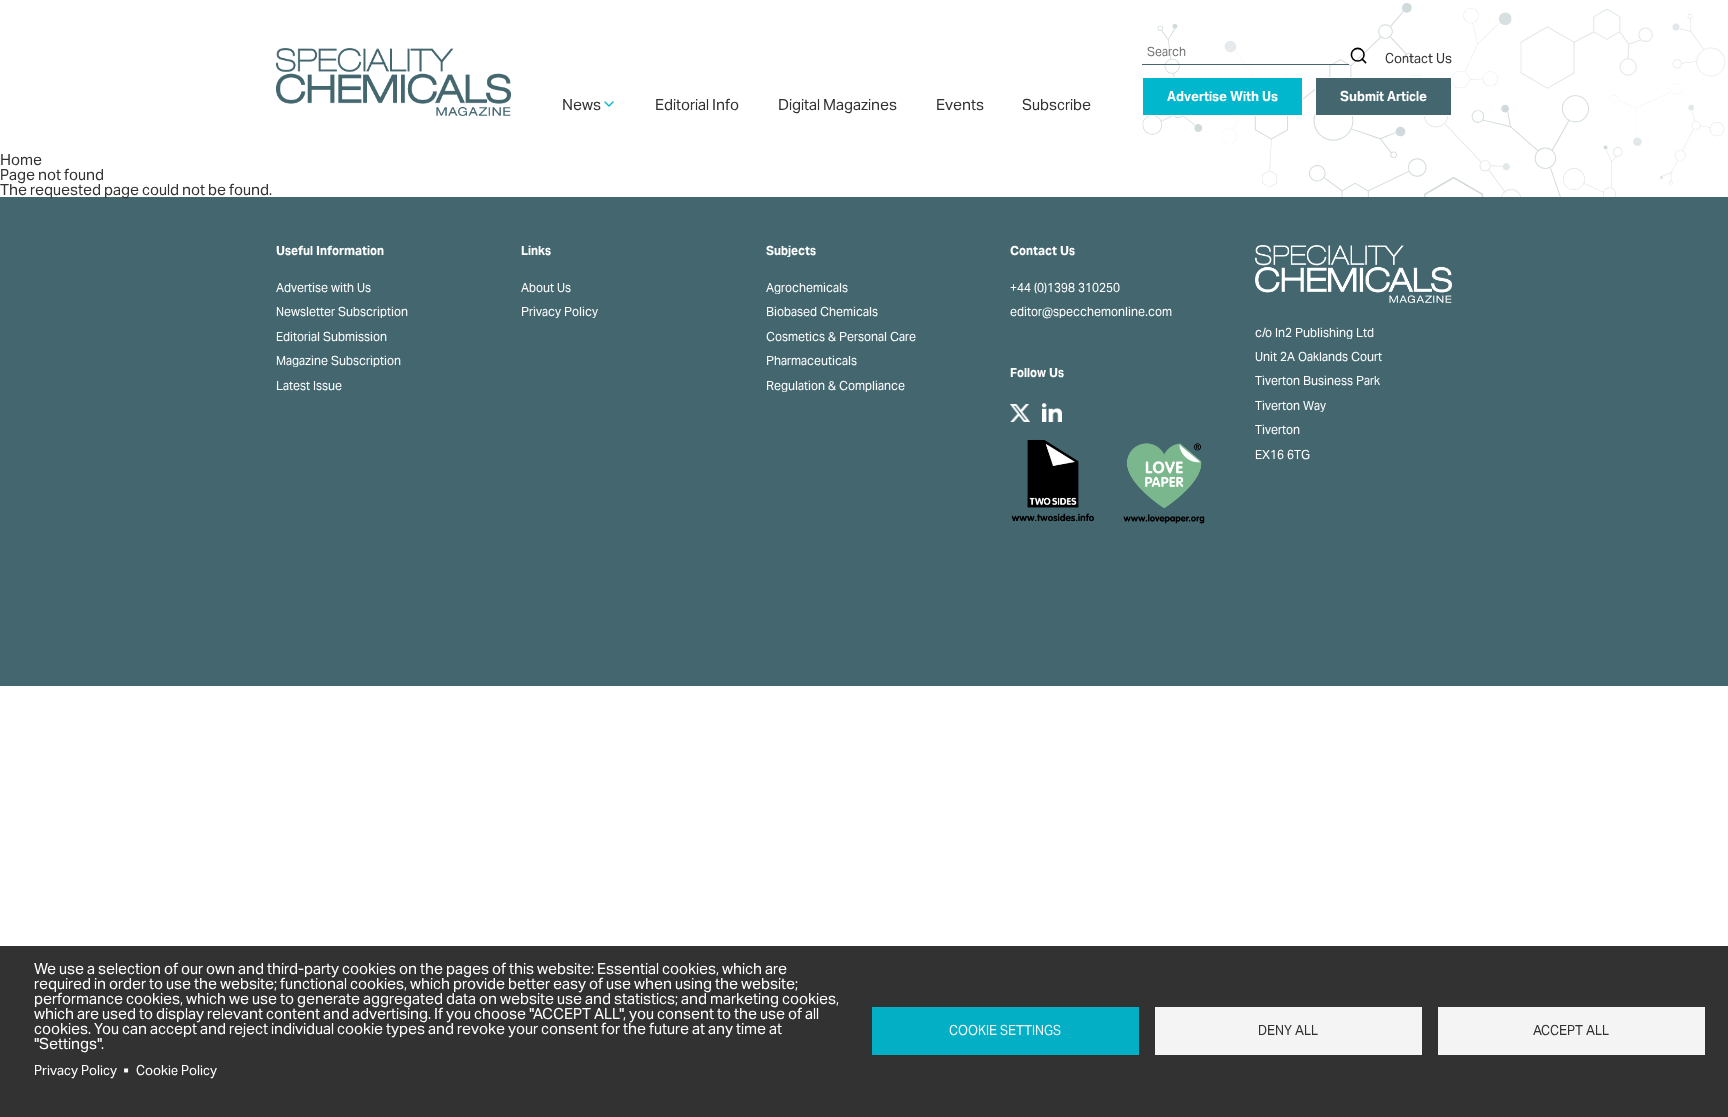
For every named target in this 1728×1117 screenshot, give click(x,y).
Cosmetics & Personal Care (841, 337)
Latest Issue (309, 386)
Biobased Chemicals (822, 312)
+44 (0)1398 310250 (1065, 288)
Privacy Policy (559, 312)
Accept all (1571, 1030)
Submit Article (1383, 96)
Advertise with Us (323, 288)
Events (960, 104)
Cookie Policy (176, 1070)
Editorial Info (697, 104)
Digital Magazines (837, 104)
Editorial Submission (331, 337)
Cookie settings (1005, 1030)
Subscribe (1056, 104)
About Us (546, 288)
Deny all (1288, 1030)
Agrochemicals (807, 288)
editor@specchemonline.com (1091, 312)
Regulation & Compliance (835, 386)
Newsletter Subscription (342, 312)
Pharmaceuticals (811, 361)
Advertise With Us (1222, 96)
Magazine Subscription (338, 361)
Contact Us (1418, 58)
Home (21, 159)
